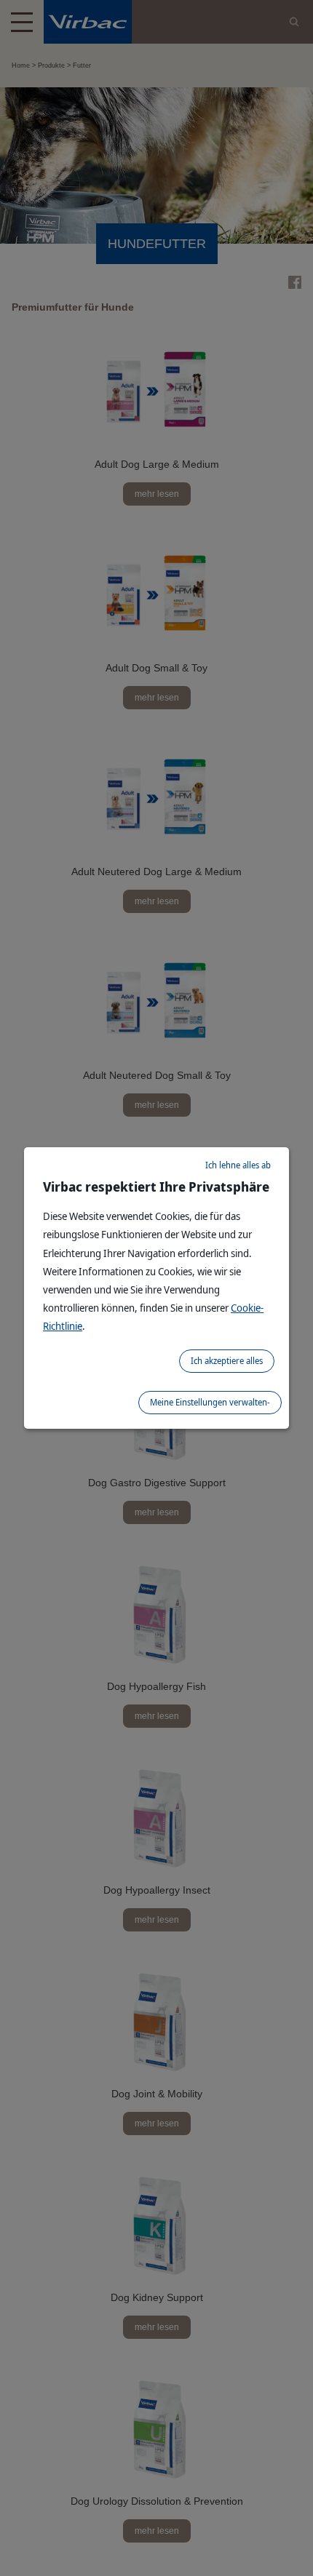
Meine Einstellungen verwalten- (210, 1402)
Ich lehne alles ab (238, 1165)
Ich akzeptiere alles (227, 1361)
